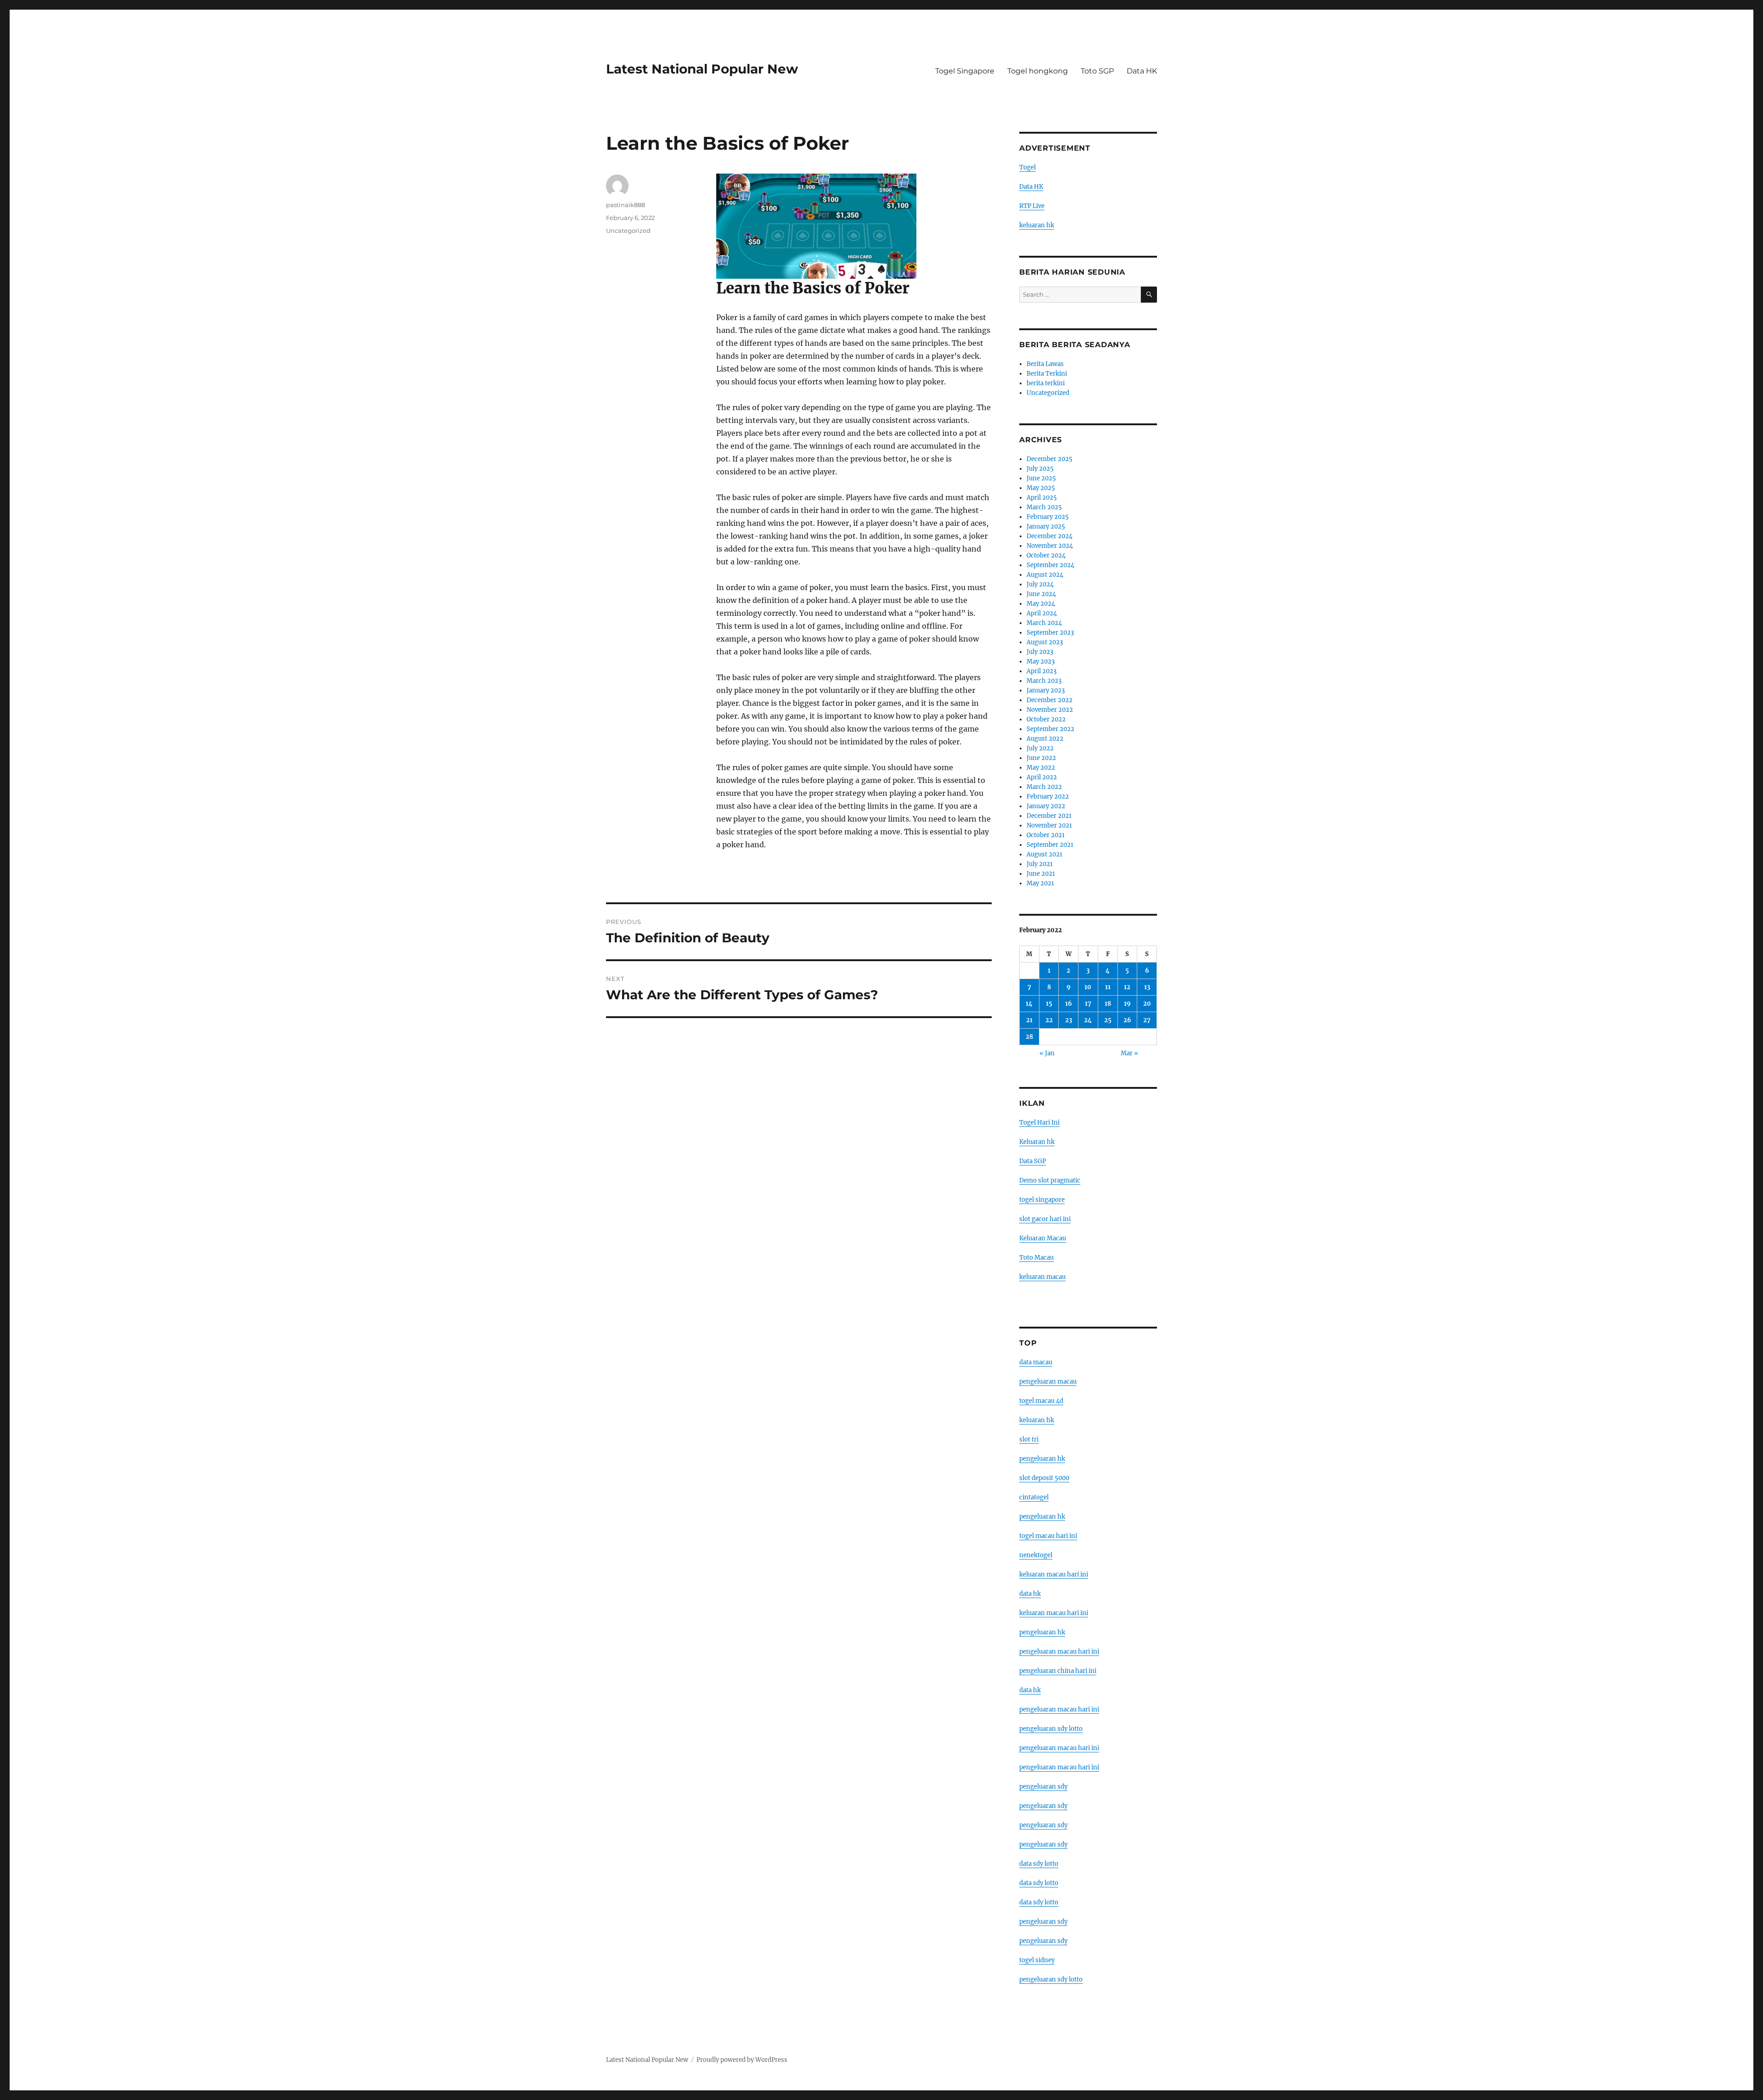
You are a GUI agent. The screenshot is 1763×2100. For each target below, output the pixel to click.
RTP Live (1032, 206)
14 (1029, 1004)
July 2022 (1040, 748)
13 (1147, 987)
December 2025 (1050, 459)
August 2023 (1045, 642)
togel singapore (1042, 1200)
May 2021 (1040, 883)
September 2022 (1050, 729)
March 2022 (1044, 787)
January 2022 (1046, 806)
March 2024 (1044, 623)
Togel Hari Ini (1039, 1123)
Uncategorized (628, 231)
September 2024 (1050, 565)
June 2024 (1041, 594)
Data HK (1142, 71)
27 (1147, 1020)
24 (1088, 1020)
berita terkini (1046, 383)
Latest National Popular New (702, 69)
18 (1108, 1004)
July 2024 (1040, 584)
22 (1049, 1020)
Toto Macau (1036, 1258)
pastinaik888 (626, 205)
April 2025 (1042, 498)
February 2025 (1048, 517)
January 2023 (1046, 690)
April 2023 (1042, 671)
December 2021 (1049, 816)
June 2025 (1041, 478)
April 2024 (1042, 613)
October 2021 (1046, 835)
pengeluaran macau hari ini (1059, 1748)
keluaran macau (1042, 1277)
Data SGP (1033, 1161)
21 (1029, 1020)
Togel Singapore (965, 71)
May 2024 (1041, 604)
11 (1108, 987)
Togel (1027, 167)
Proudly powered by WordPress (742, 2060)
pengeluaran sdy (1043, 1787)
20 (1147, 1004)
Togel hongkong (1038, 71)
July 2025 (1040, 469)
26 (1127, 1020)
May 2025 (1041, 488)
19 (1127, 1004)
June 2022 (1041, 758)
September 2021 (1050, 845)
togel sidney (1037, 1960)
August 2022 (1045, 739)
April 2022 (1042, 777)
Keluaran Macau (1043, 1238)
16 (1069, 1004)
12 (1127, 987)
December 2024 (1050, 536)
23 (1069, 1020)
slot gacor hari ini (1045, 1219)
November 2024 (1050, 546)
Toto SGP (1097, 71)
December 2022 (1050, 700)
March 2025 (1044, 507)
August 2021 (1044, 854)
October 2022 (1046, 719)
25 (1108, 1020)
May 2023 (1041, 662)
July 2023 (1040, 652)
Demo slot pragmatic (1050, 1180)
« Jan (1047, 1053)
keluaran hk (1037, 225)
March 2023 (1044, 681)
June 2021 (1041, 874)
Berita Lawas (1045, 364)
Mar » (1129, 1053)
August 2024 (1045, 575)
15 (1049, 1004)
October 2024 (1046, 555)
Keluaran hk (1037, 1142)
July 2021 (1040, 864)
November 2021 (1049, 825)
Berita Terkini (1047, 374)
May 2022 (1041, 768)
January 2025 (1046, 526)
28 (1029, 1037)
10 (1088, 987)
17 (1088, 1004)
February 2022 (1048, 797)
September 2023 (1050, 633)
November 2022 (1050, 710)
